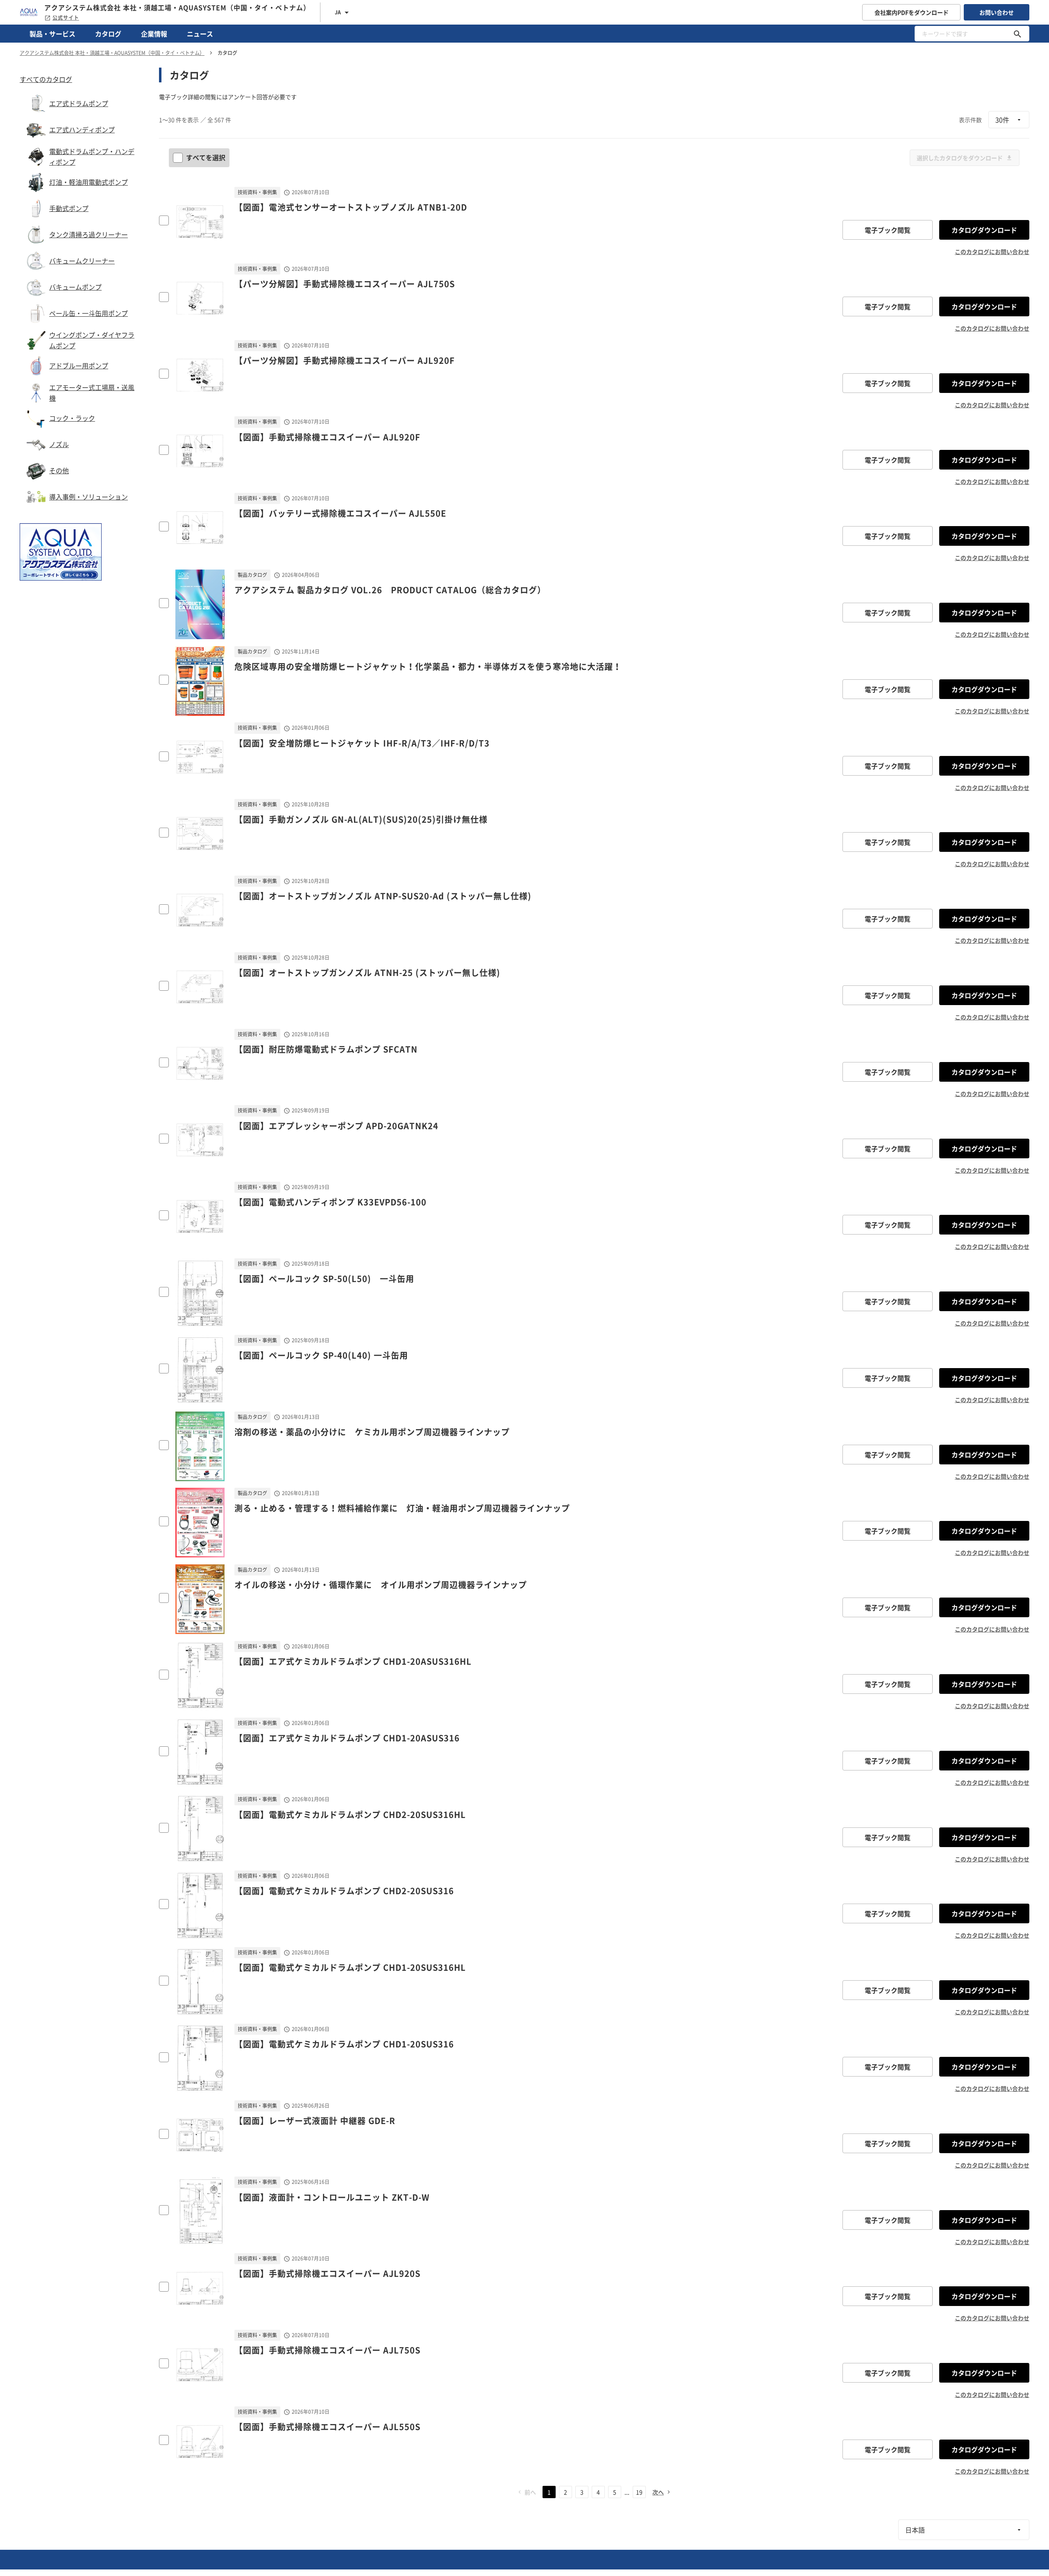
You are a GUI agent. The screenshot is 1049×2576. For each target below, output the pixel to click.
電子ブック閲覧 (888, 230)
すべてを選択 (206, 157)
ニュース (200, 34)
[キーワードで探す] (1017, 34)
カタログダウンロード (984, 230)
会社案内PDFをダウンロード (912, 12)
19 (639, 2492)
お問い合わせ (997, 12)
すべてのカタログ (46, 79)
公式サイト (66, 18)
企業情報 (154, 34)
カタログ (108, 34)
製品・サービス (52, 34)
